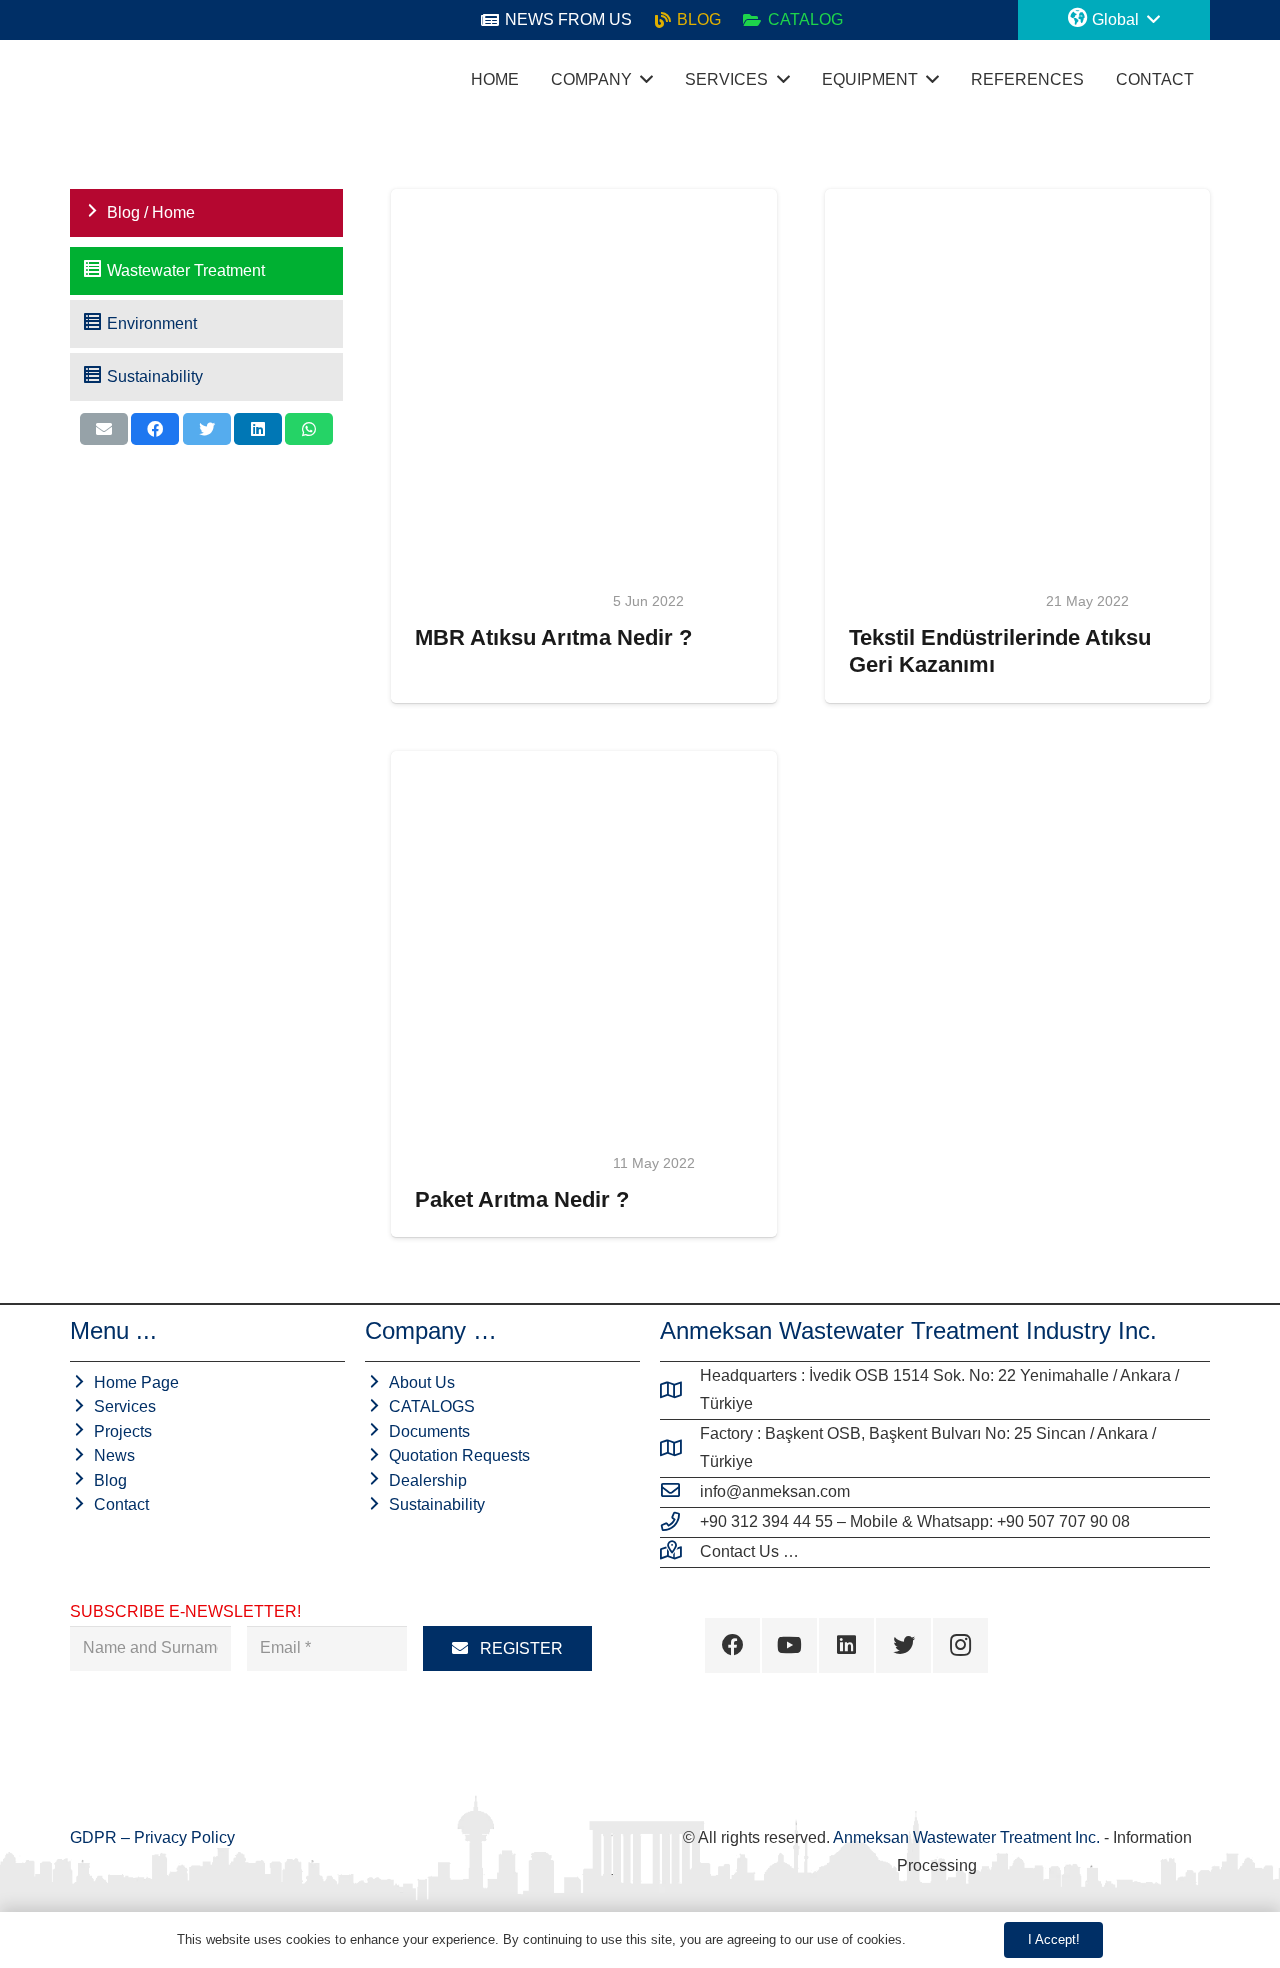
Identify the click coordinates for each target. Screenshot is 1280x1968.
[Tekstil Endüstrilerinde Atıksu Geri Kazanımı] (1018, 382)
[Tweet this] (207, 429)
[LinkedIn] (846, 1645)
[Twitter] (903, 1645)
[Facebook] (732, 1645)
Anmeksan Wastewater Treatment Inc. (966, 1837)
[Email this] (104, 429)
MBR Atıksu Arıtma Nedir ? (553, 637)
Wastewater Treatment (509, 601)
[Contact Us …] (680, 1552)
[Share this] (155, 429)
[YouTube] (789, 1645)
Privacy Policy (184, 1837)
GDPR (95, 1837)
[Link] (90, 80)
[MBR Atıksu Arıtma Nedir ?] (584, 382)
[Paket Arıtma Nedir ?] (584, 944)
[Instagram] (960, 1645)
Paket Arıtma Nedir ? (522, 1199)
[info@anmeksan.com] (680, 1492)
